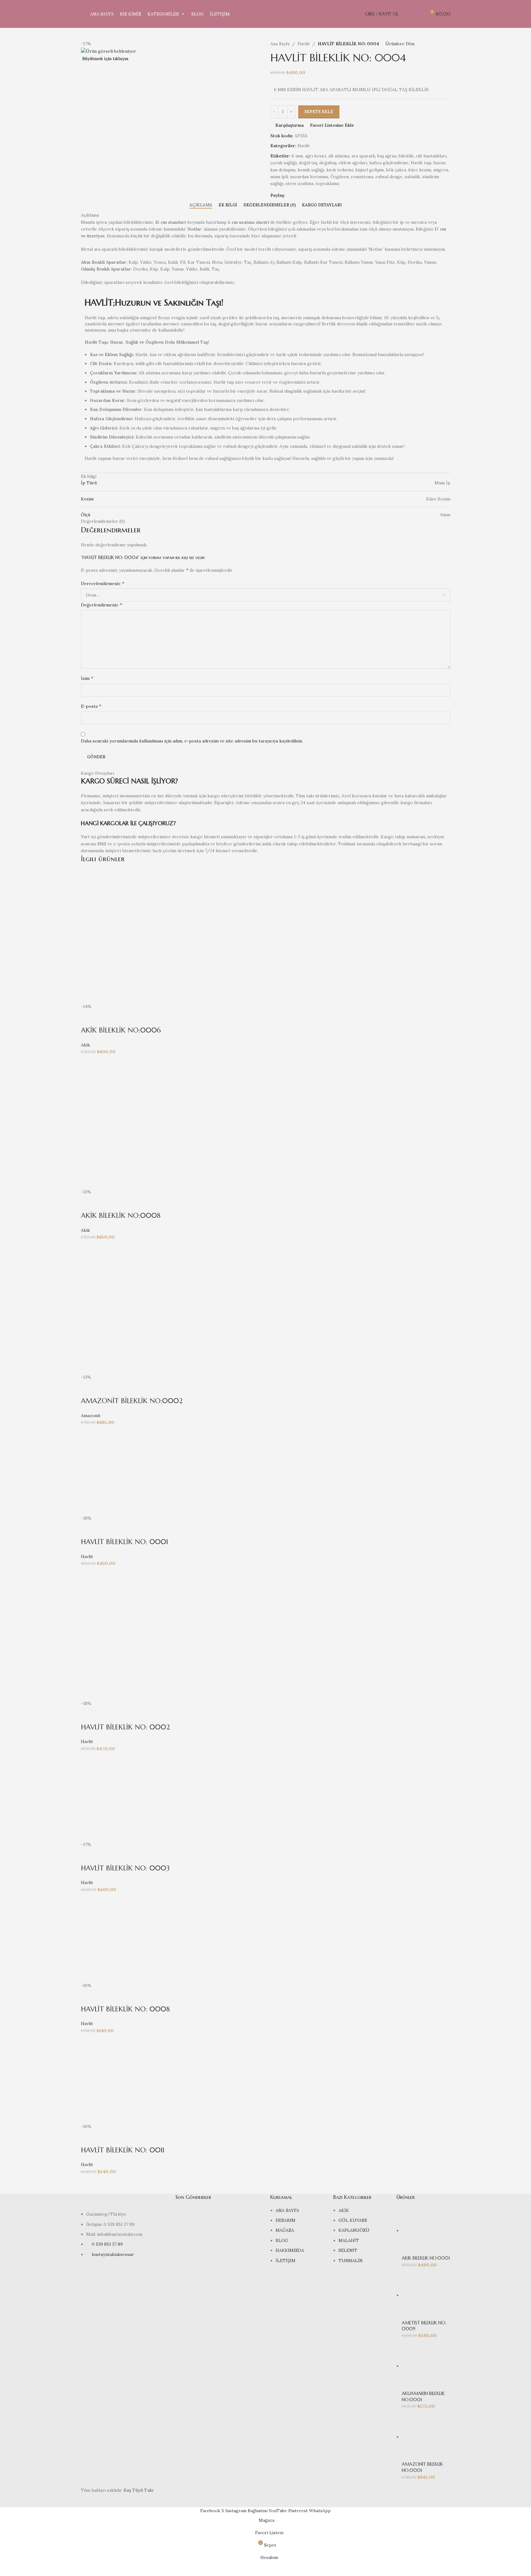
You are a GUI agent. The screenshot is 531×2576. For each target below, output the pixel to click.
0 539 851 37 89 (107, 2244)
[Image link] (124, 2202)
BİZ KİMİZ (131, 14)
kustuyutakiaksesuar (113, 2254)
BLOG (197, 14)
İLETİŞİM (220, 14)
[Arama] (407, 14)
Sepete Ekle (319, 112)
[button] (89, 1018)
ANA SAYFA (102, 14)
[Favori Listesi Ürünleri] (418, 14)
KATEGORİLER (163, 14)
